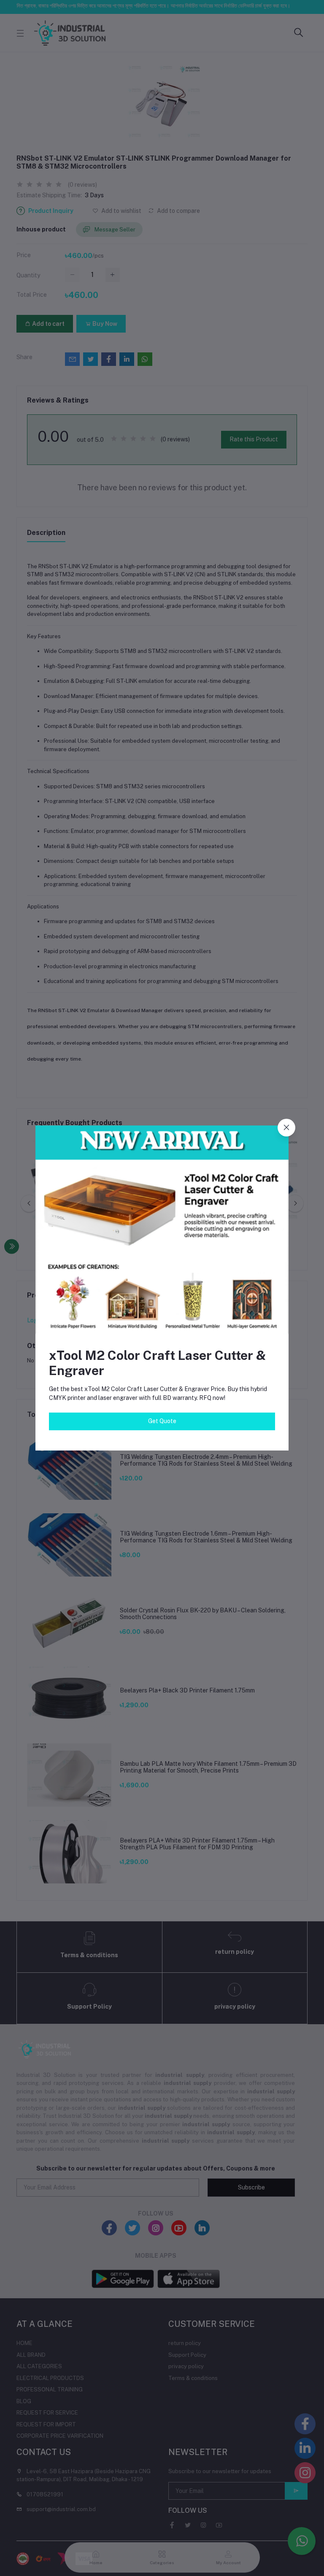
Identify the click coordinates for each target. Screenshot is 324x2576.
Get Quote (162, 1421)
